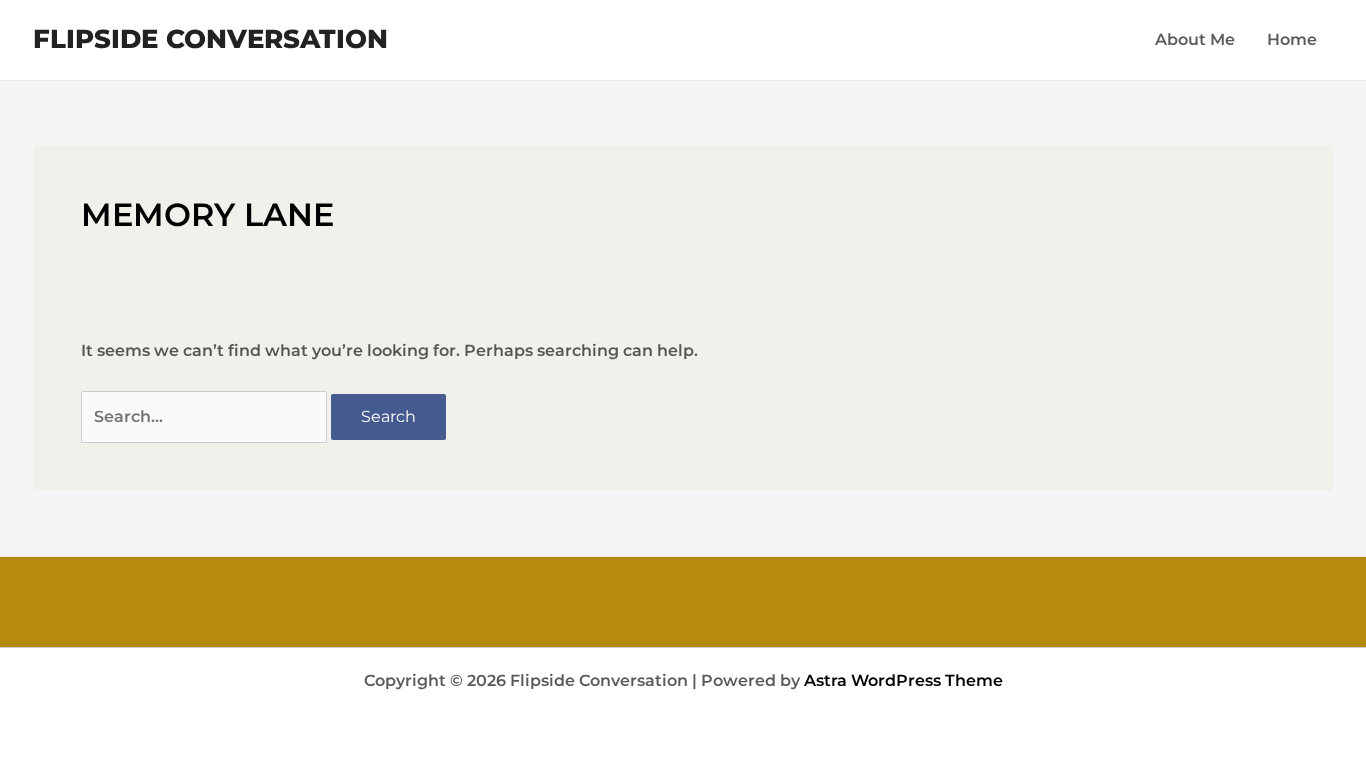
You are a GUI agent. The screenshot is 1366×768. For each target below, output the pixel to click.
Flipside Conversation (210, 39)
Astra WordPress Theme (903, 680)
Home (1292, 39)
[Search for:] (206, 416)
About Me (1195, 39)
